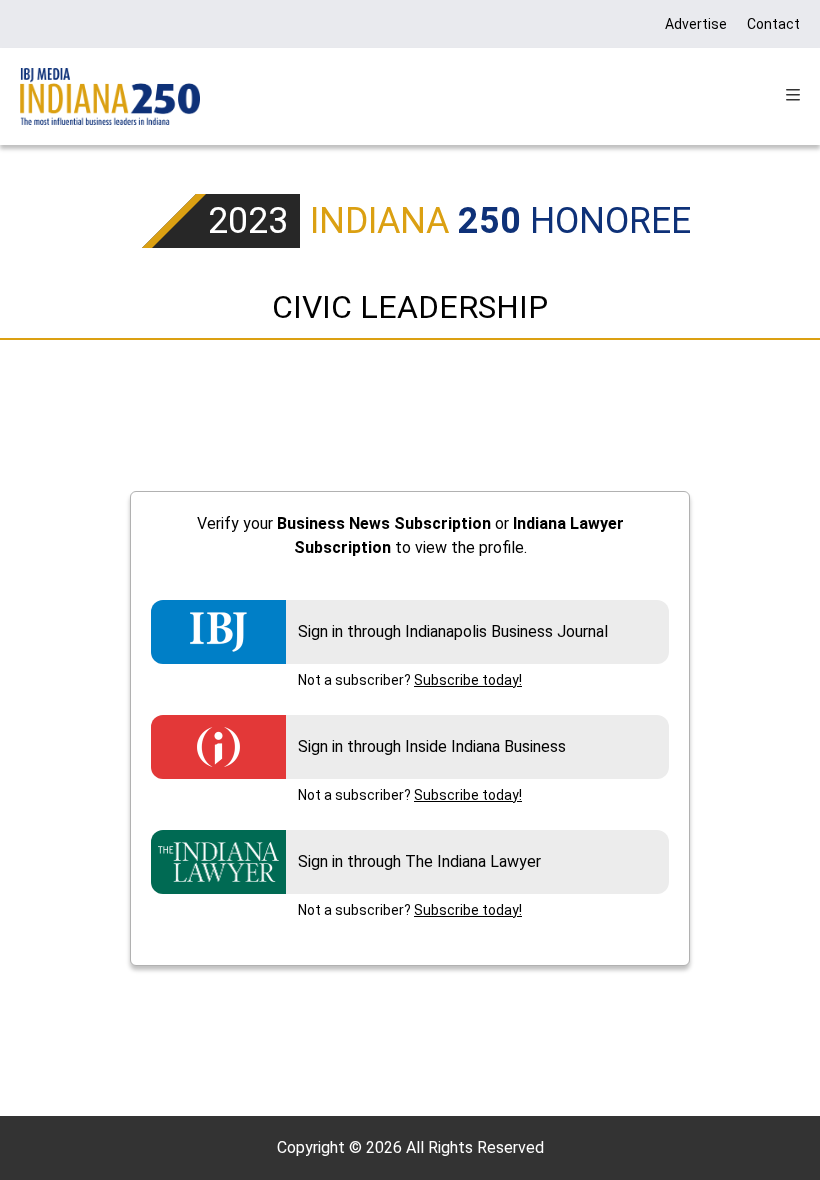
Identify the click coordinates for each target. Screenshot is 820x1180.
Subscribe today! (468, 680)
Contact (773, 24)
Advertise (696, 24)
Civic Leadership (410, 307)
